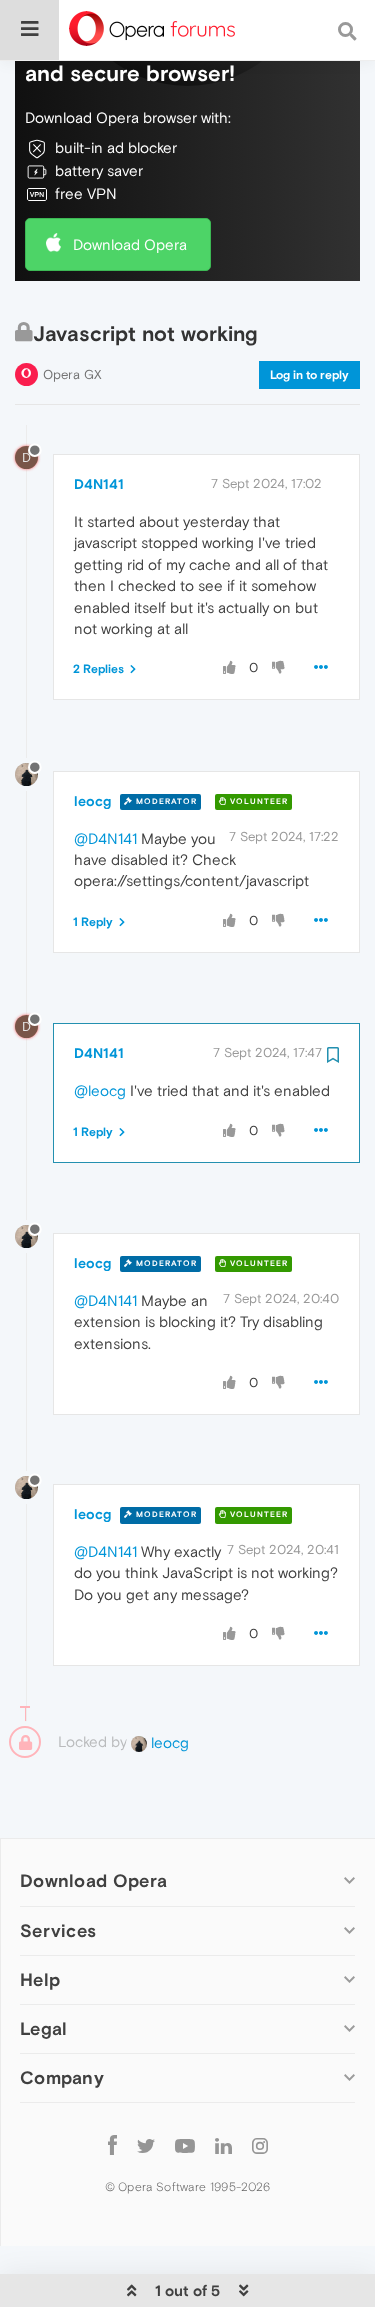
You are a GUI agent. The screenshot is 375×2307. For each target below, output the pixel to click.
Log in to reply (309, 375)
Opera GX (72, 374)
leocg (92, 801)
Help (40, 1979)
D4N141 (99, 484)
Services (58, 1930)
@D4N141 (105, 838)
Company (62, 2077)
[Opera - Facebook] (112, 2145)
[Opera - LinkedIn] (223, 2145)
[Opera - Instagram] (260, 2145)
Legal (44, 2028)
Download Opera (130, 244)
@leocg (100, 1090)
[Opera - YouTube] (185, 2145)
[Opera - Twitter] (146, 2145)
